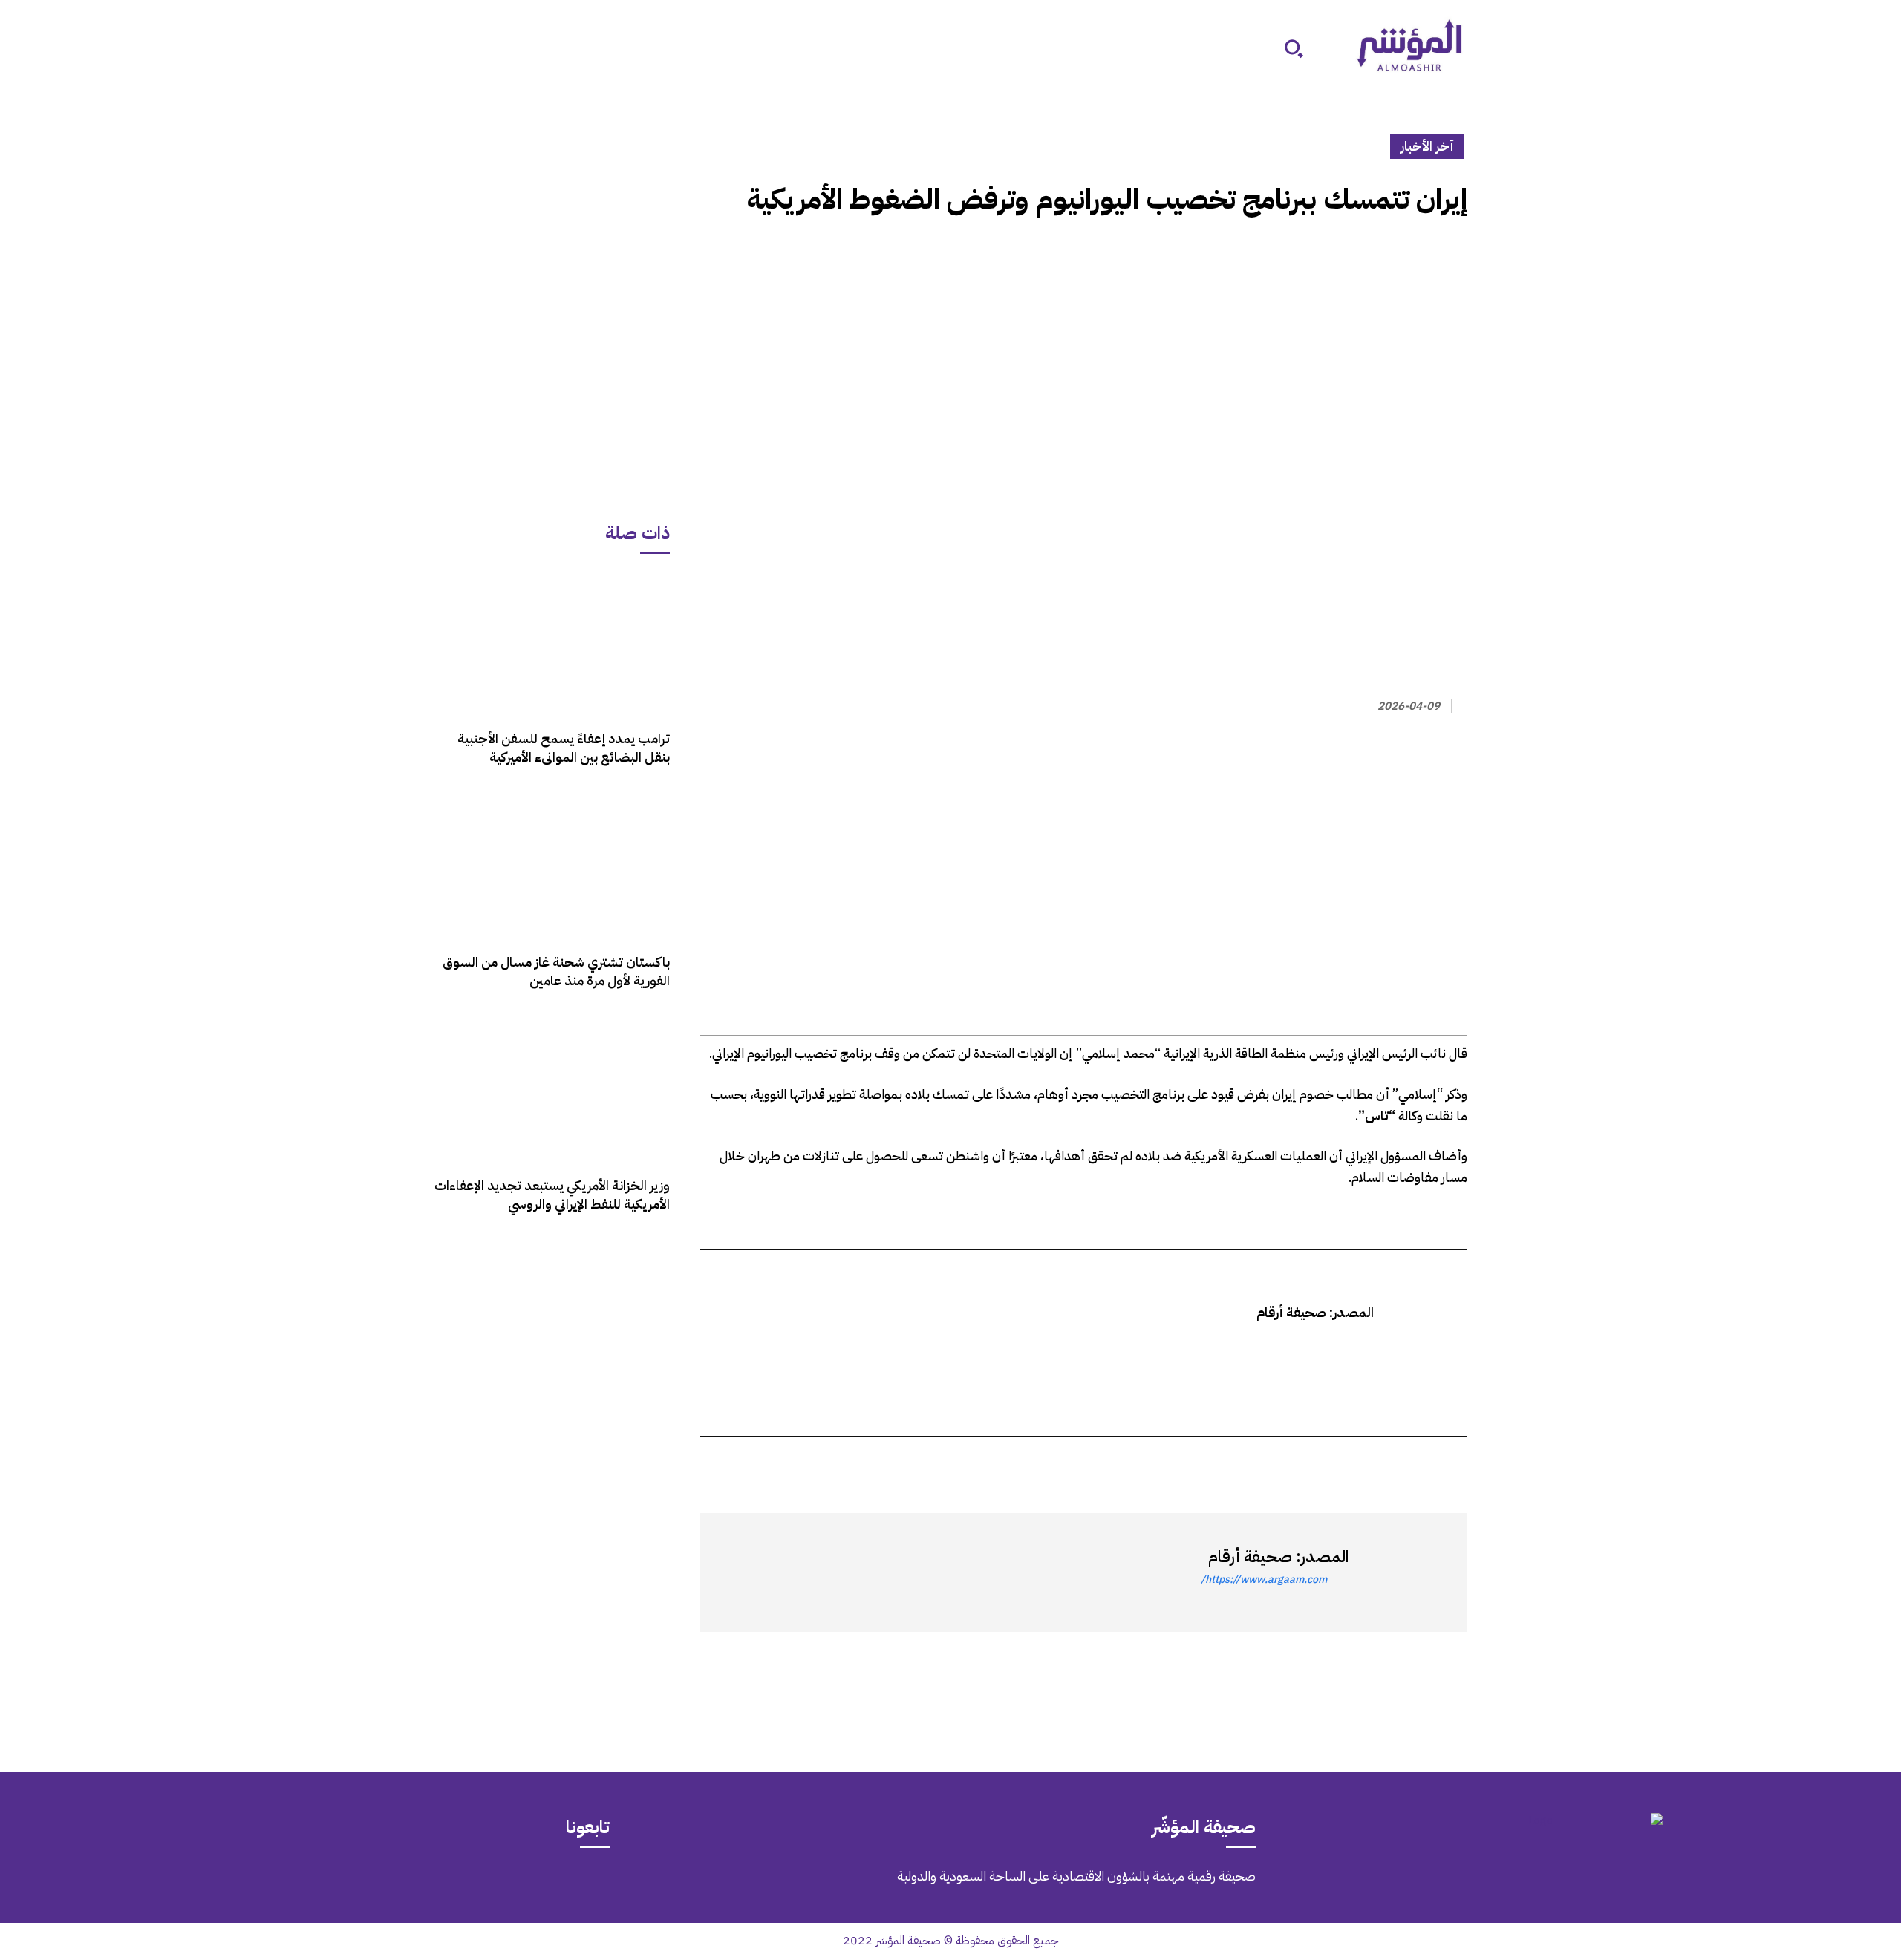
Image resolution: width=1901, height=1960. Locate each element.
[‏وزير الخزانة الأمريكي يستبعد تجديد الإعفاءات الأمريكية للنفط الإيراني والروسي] (552, 1090)
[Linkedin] (1384, 1463)
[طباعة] (1350, 1463)
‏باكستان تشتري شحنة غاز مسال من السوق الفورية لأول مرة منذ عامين (556, 971)
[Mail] (368, 1886)
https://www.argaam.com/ (1264, 1580)
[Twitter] (1452, 1463)
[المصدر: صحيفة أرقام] (1401, 1572)
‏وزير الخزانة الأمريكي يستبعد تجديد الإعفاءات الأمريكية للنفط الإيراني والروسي (552, 1195)
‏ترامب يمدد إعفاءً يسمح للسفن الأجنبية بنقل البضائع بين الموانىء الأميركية (564, 748)
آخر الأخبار (1427, 146)
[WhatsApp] (1418, 1463)
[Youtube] (243, 1886)
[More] (1281, 1463)
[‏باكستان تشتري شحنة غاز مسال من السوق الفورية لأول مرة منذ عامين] (552, 867)
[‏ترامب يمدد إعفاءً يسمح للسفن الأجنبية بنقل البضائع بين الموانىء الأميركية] (552, 643)
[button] (1294, 48)
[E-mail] (1438, 1406)
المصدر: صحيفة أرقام (1278, 1556)
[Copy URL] (1316, 1463)
